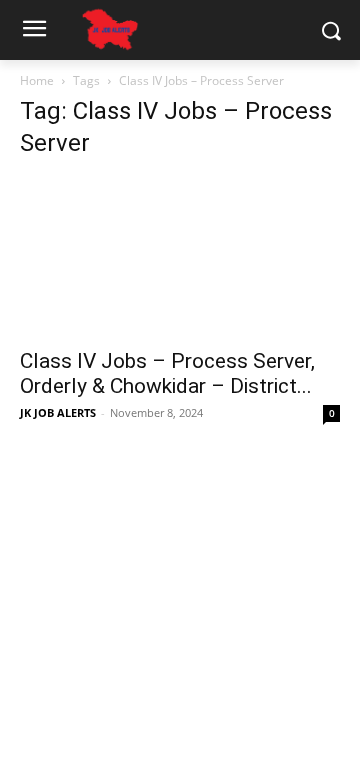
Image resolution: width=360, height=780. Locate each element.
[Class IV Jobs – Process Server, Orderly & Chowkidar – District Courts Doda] (180, 257)
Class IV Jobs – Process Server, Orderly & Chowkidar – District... (167, 373)
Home (37, 80)
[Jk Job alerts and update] (110, 30)
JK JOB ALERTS (58, 412)
